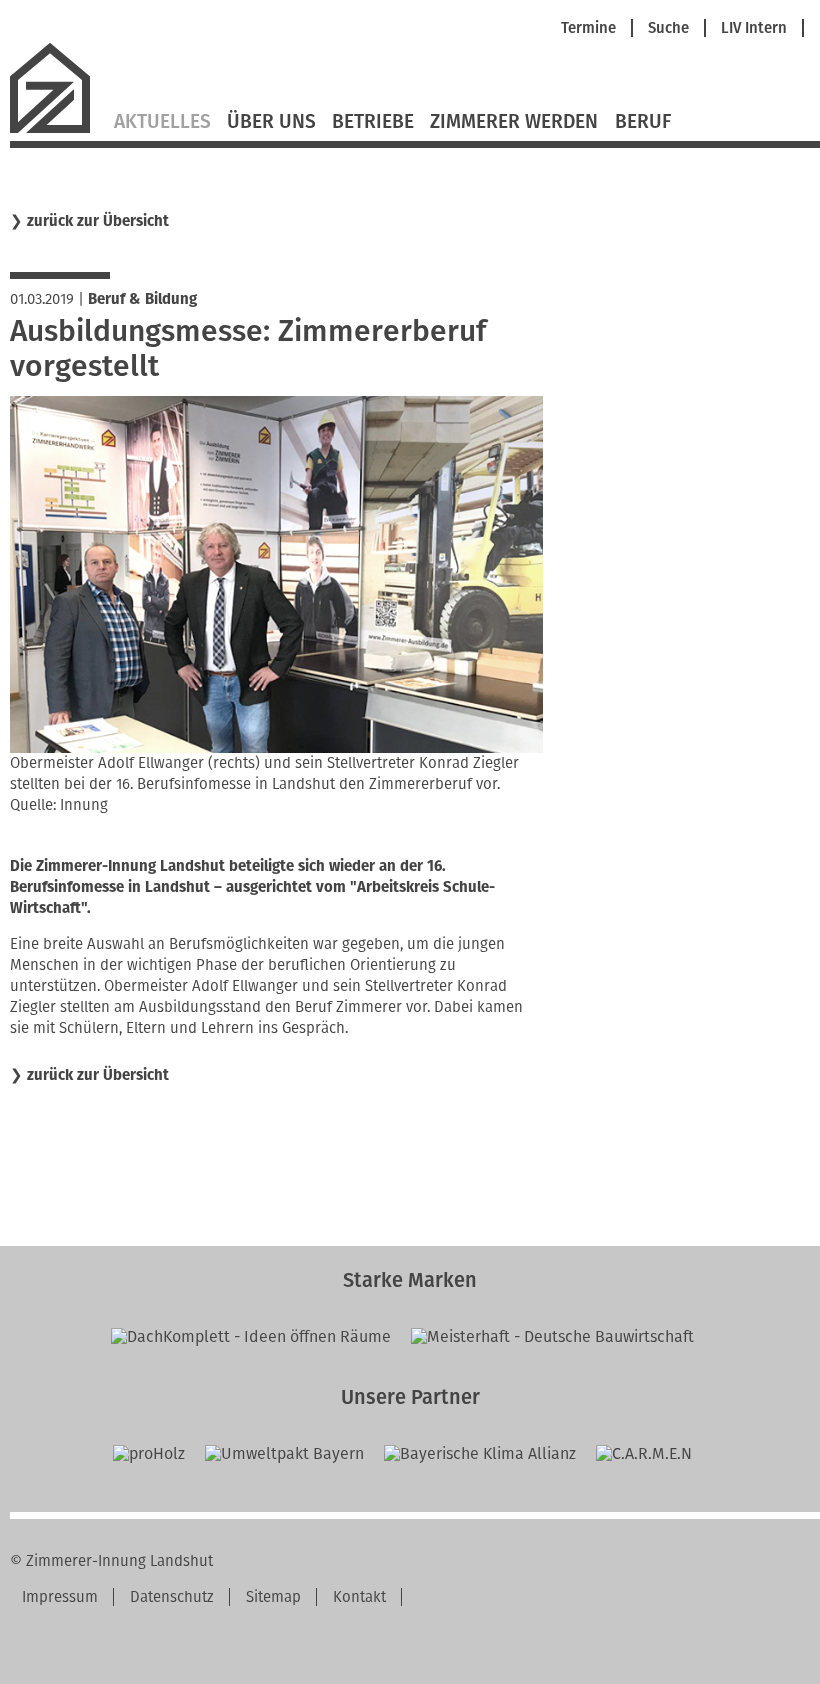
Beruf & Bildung (142, 299)
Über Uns (271, 122)
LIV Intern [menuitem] (754, 28)
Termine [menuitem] (588, 28)
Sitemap (273, 1597)
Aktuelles (162, 122)
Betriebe (373, 122)
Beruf (643, 122)
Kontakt (359, 1597)
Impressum (60, 1597)
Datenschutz (172, 1597)
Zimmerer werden (514, 122)
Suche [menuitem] (668, 28)
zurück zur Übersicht (98, 221)
